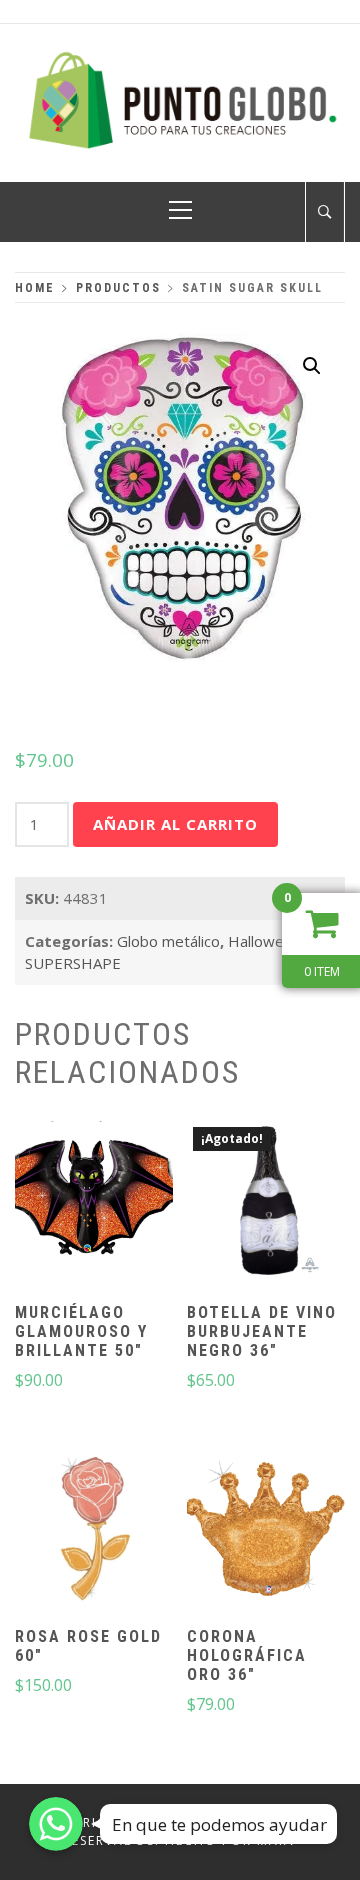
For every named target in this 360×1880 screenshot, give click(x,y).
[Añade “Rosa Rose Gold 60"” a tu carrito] (94, 1527)
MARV (277, 1840)
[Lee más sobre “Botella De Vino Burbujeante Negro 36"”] (266, 1203)
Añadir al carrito (175, 824)
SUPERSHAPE (73, 963)
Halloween (264, 941)
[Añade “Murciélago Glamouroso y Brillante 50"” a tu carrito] (94, 1203)
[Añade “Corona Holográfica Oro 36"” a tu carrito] (266, 1527)
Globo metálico (168, 941)
